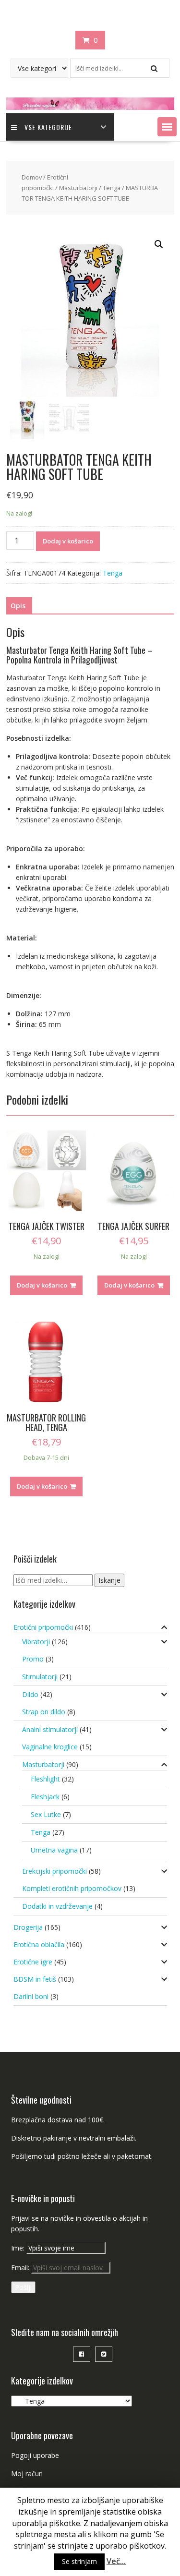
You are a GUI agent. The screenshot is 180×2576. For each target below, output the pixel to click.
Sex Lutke (46, 1814)
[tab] (18, 606)
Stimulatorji (40, 1677)
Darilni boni (31, 1996)
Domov (32, 177)
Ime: (19, 2248)
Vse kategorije (48, 127)
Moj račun (27, 2474)
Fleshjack (45, 1797)
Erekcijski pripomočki (54, 1871)
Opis (18, 606)
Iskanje (109, 1580)
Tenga (112, 188)
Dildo (30, 1694)
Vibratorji (36, 1642)
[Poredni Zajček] (90, 107)
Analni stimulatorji (50, 1729)
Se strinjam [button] (79, 2561)
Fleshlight (45, 1779)
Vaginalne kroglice (50, 1747)
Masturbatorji (78, 188)
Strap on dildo (44, 1712)
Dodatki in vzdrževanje (57, 1906)
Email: (21, 2268)
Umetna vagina (54, 1850)
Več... (116, 2561)
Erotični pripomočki (43, 1627)
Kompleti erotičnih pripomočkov (72, 1888)
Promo (33, 1659)
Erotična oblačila (39, 1944)
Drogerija (28, 1927)
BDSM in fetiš (35, 1979)
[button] (167, 127)
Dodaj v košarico (68, 541)
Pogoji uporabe (35, 2455)
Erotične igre (33, 1962)
